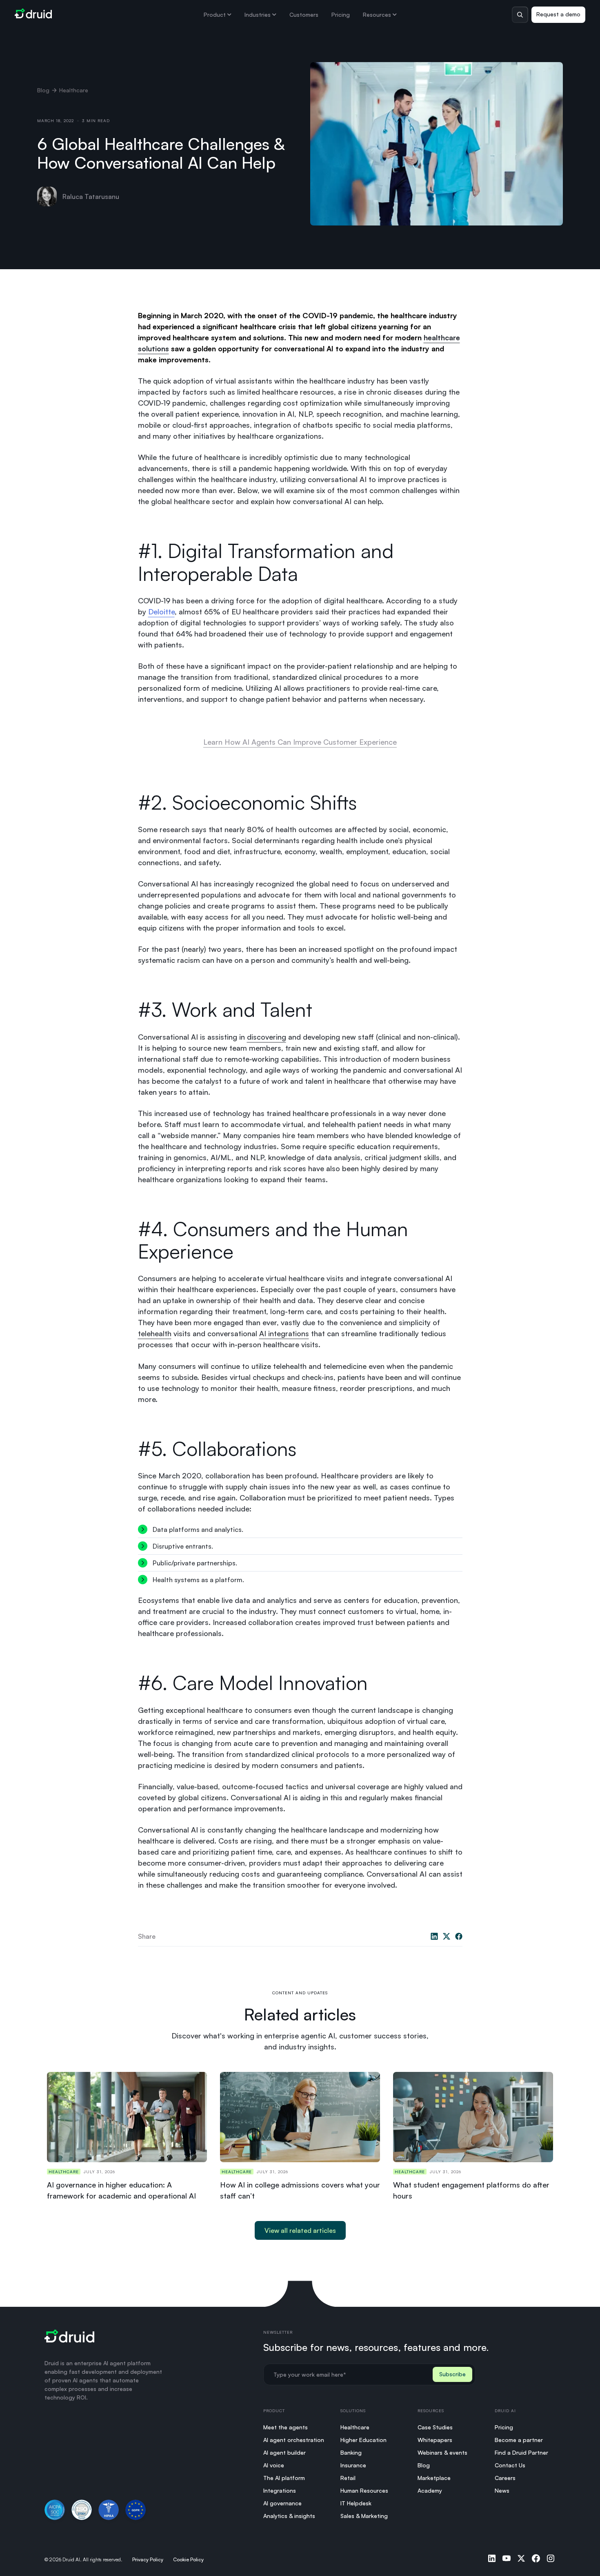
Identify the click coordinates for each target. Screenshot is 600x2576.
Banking (351, 2452)
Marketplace (434, 2478)
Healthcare (355, 2427)
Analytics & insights (289, 2516)
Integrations (280, 2490)
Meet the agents (286, 2427)
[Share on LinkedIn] (434, 1936)
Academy (430, 2490)
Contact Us (510, 2465)
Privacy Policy (148, 2559)
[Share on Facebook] (459, 1936)
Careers (505, 2478)
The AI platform (284, 2478)
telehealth (155, 1333)
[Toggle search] (520, 15)
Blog (43, 90)
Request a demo (558, 14)
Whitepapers (435, 2440)
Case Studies (435, 2427)
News (502, 2490)
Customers (304, 15)
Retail (348, 2478)
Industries (258, 15)
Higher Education (363, 2440)
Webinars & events (442, 2452)
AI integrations (284, 1333)
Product (215, 15)
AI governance (282, 2503)
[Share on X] (447, 1936)
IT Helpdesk (356, 2503)
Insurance (353, 2465)
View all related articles (300, 2230)
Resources (377, 15)
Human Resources (364, 2490)
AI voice (274, 2465)
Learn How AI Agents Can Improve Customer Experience (300, 742)
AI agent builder (284, 2452)
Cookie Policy (188, 2559)
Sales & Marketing (364, 2516)
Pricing (341, 15)
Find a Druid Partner (521, 2452)
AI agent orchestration (294, 2440)
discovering (267, 1037)
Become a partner (519, 2440)
